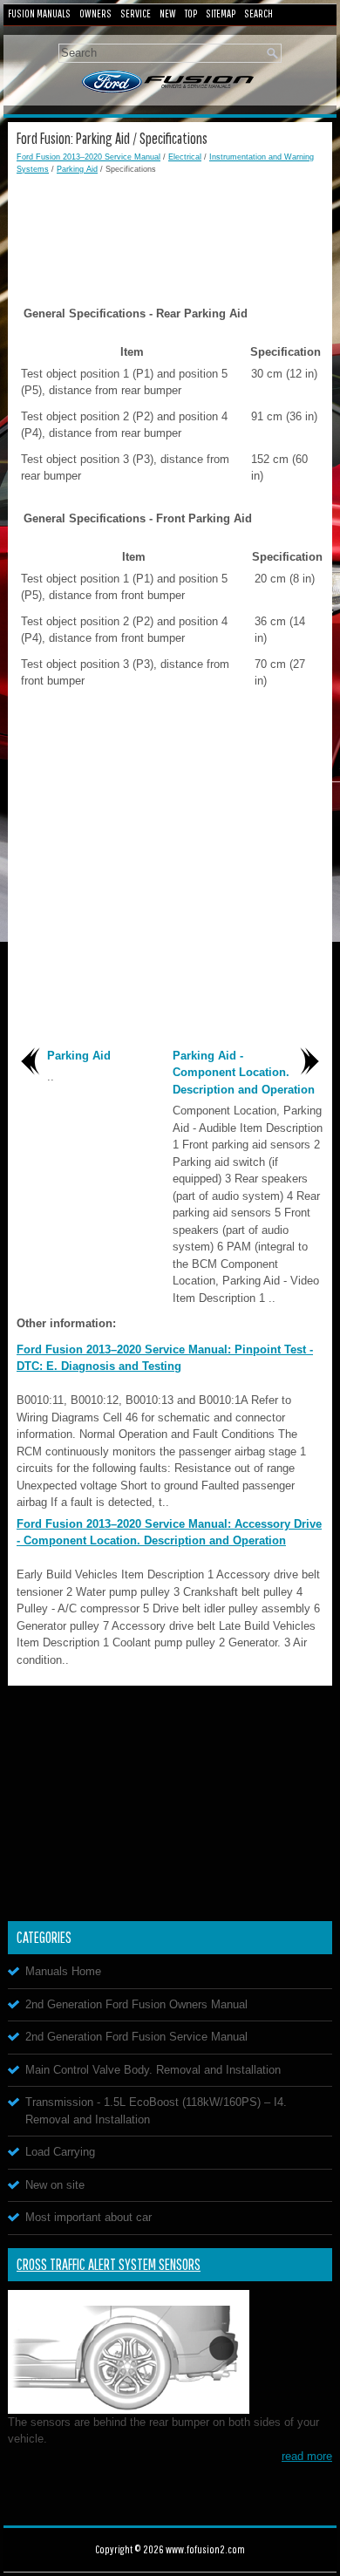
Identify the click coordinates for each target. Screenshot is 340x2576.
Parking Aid (77, 169)
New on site (55, 2185)
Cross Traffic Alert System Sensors (109, 2264)
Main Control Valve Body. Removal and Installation (153, 2070)
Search (258, 14)
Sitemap (221, 14)
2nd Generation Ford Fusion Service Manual (136, 2037)
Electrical (185, 157)
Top (191, 14)
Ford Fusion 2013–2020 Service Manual (88, 157)
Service (136, 14)
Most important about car (88, 2217)
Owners (95, 14)
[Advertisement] (170, 228)
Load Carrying (60, 2152)
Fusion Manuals (39, 14)
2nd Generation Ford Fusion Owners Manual (136, 2004)
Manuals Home (63, 1971)
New (168, 14)
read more (307, 2456)
